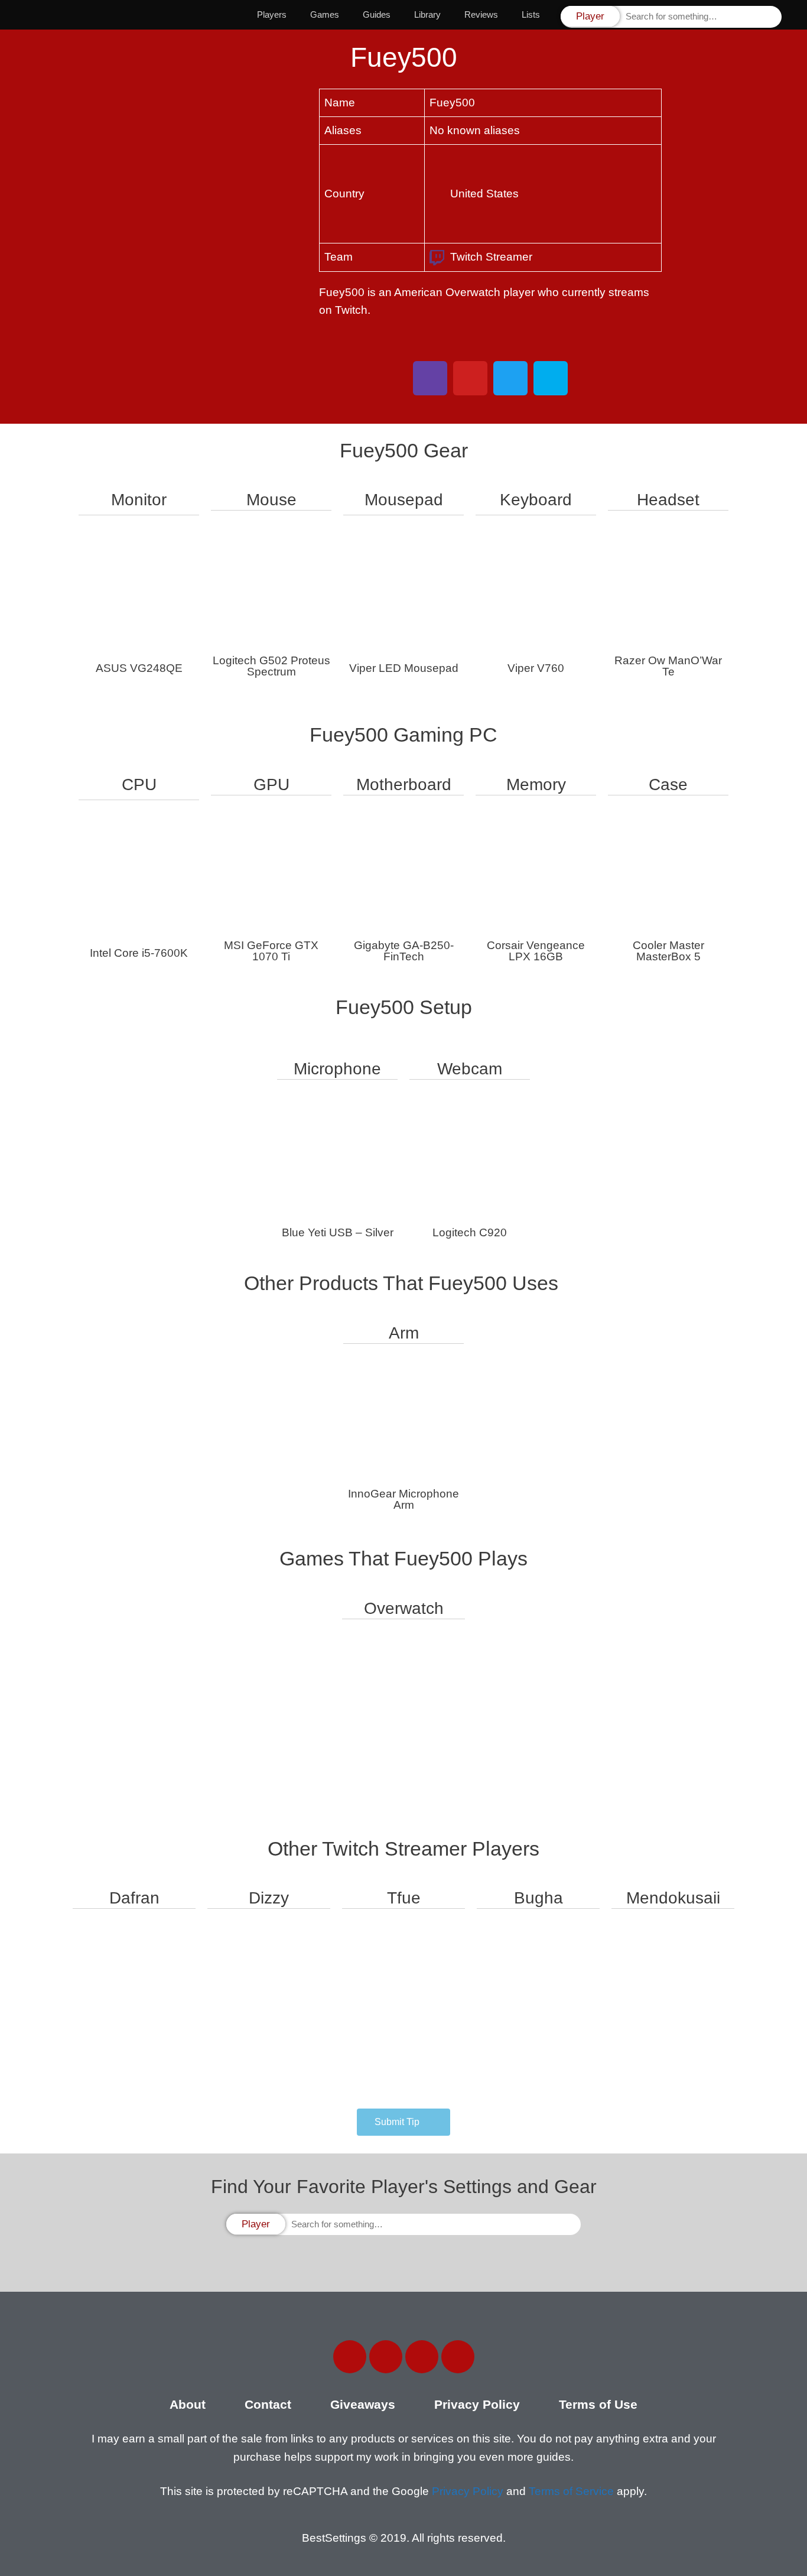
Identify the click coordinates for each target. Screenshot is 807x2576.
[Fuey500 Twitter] (510, 378)
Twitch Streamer (491, 257)
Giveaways (363, 2404)
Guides (377, 14)
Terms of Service (571, 2491)
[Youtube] (458, 2357)
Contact (268, 2404)
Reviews (481, 14)
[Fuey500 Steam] (551, 378)
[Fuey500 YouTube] (470, 378)
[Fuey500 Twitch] (430, 378)
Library (427, 14)
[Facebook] (350, 2357)
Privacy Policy (477, 2404)
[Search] (772, 17)
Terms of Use (598, 2404)
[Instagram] (422, 2357)
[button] (403, 2122)
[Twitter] (386, 2357)
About (188, 2404)
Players (272, 14)
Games (325, 14)
